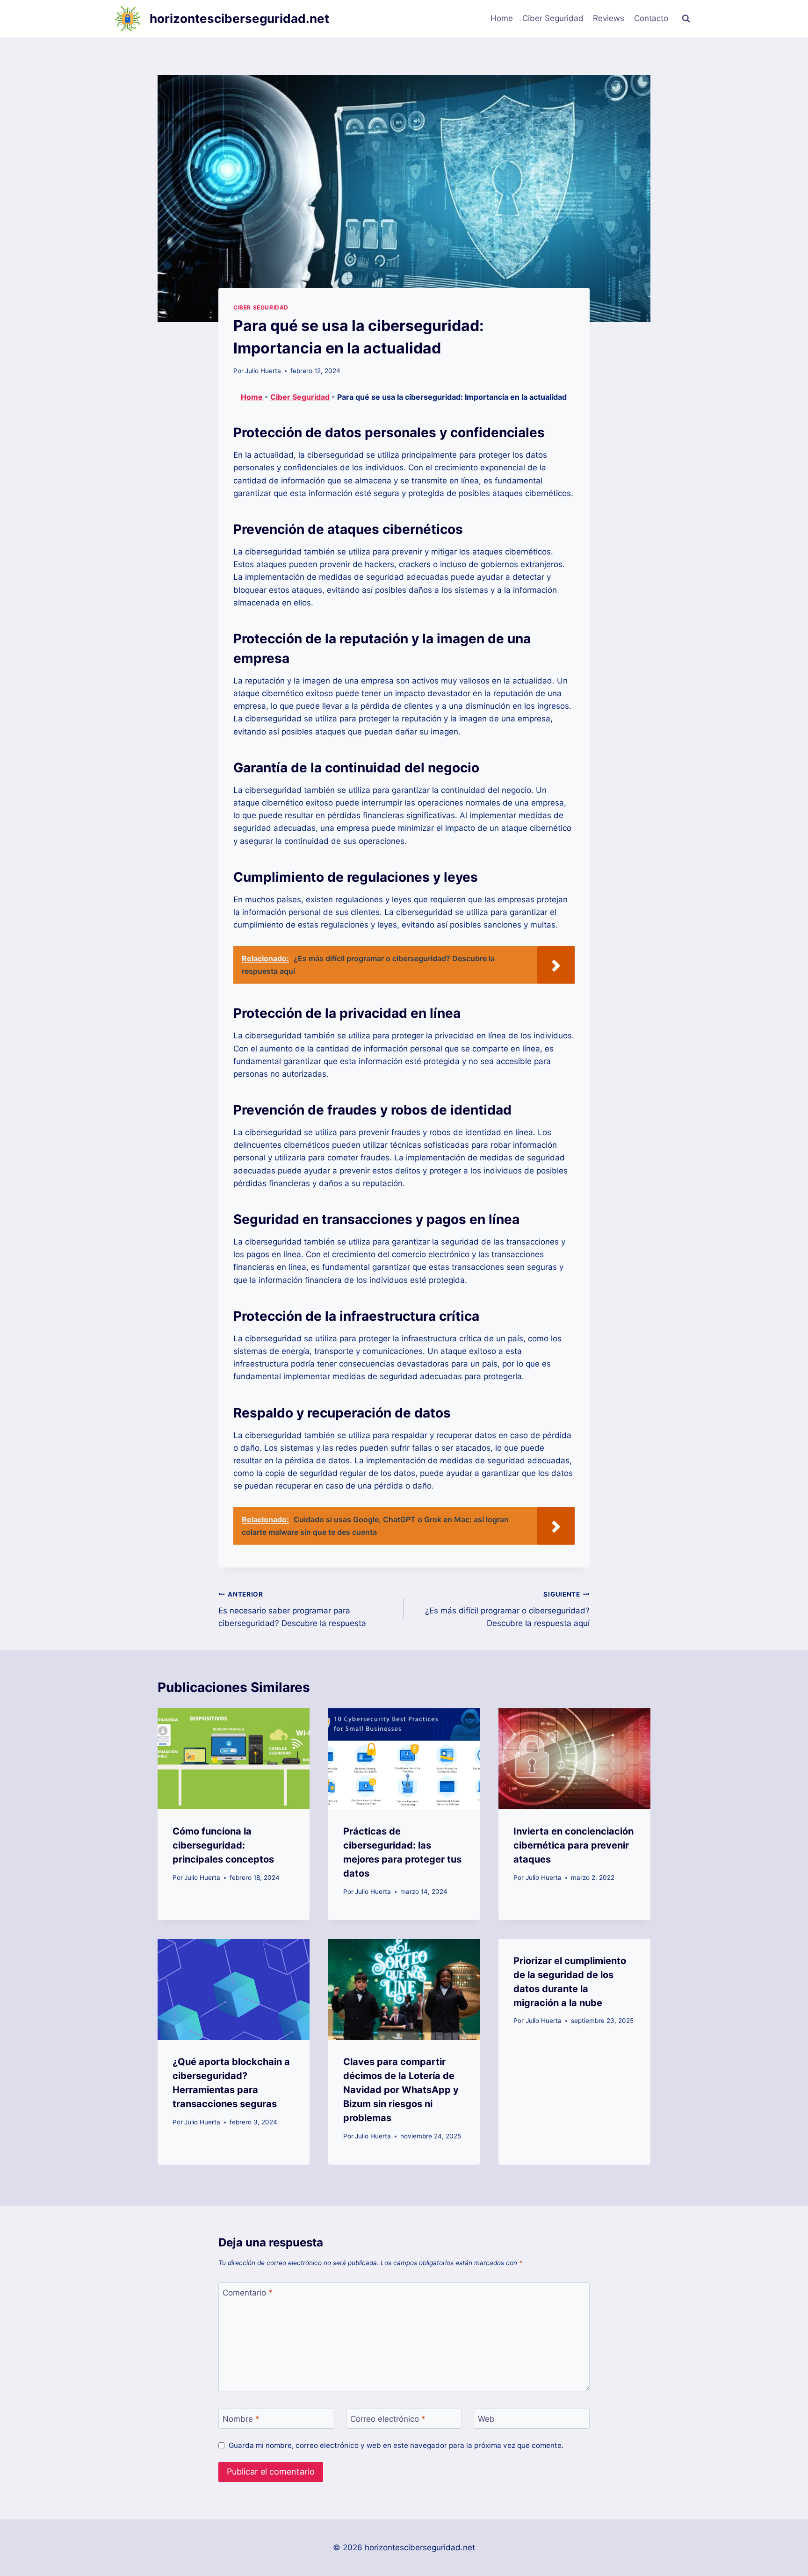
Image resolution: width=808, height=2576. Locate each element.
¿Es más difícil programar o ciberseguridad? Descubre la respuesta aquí (507, 1609)
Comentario (248, 2293)
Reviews (609, 18)
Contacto (651, 18)
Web (486, 2419)
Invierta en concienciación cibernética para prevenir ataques (574, 1845)
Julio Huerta (263, 371)
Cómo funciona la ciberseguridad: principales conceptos (223, 1845)
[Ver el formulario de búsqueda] (686, 19)
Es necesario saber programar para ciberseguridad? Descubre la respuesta (292, 1609)
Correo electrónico (388, 2419)
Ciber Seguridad (553, 18)
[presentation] (234, 1759)
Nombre (241, 2419)
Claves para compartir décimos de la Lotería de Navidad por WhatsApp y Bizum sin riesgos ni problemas (401, 2090)
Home (502, 18)
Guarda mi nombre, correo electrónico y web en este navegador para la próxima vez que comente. (396, 2445)
